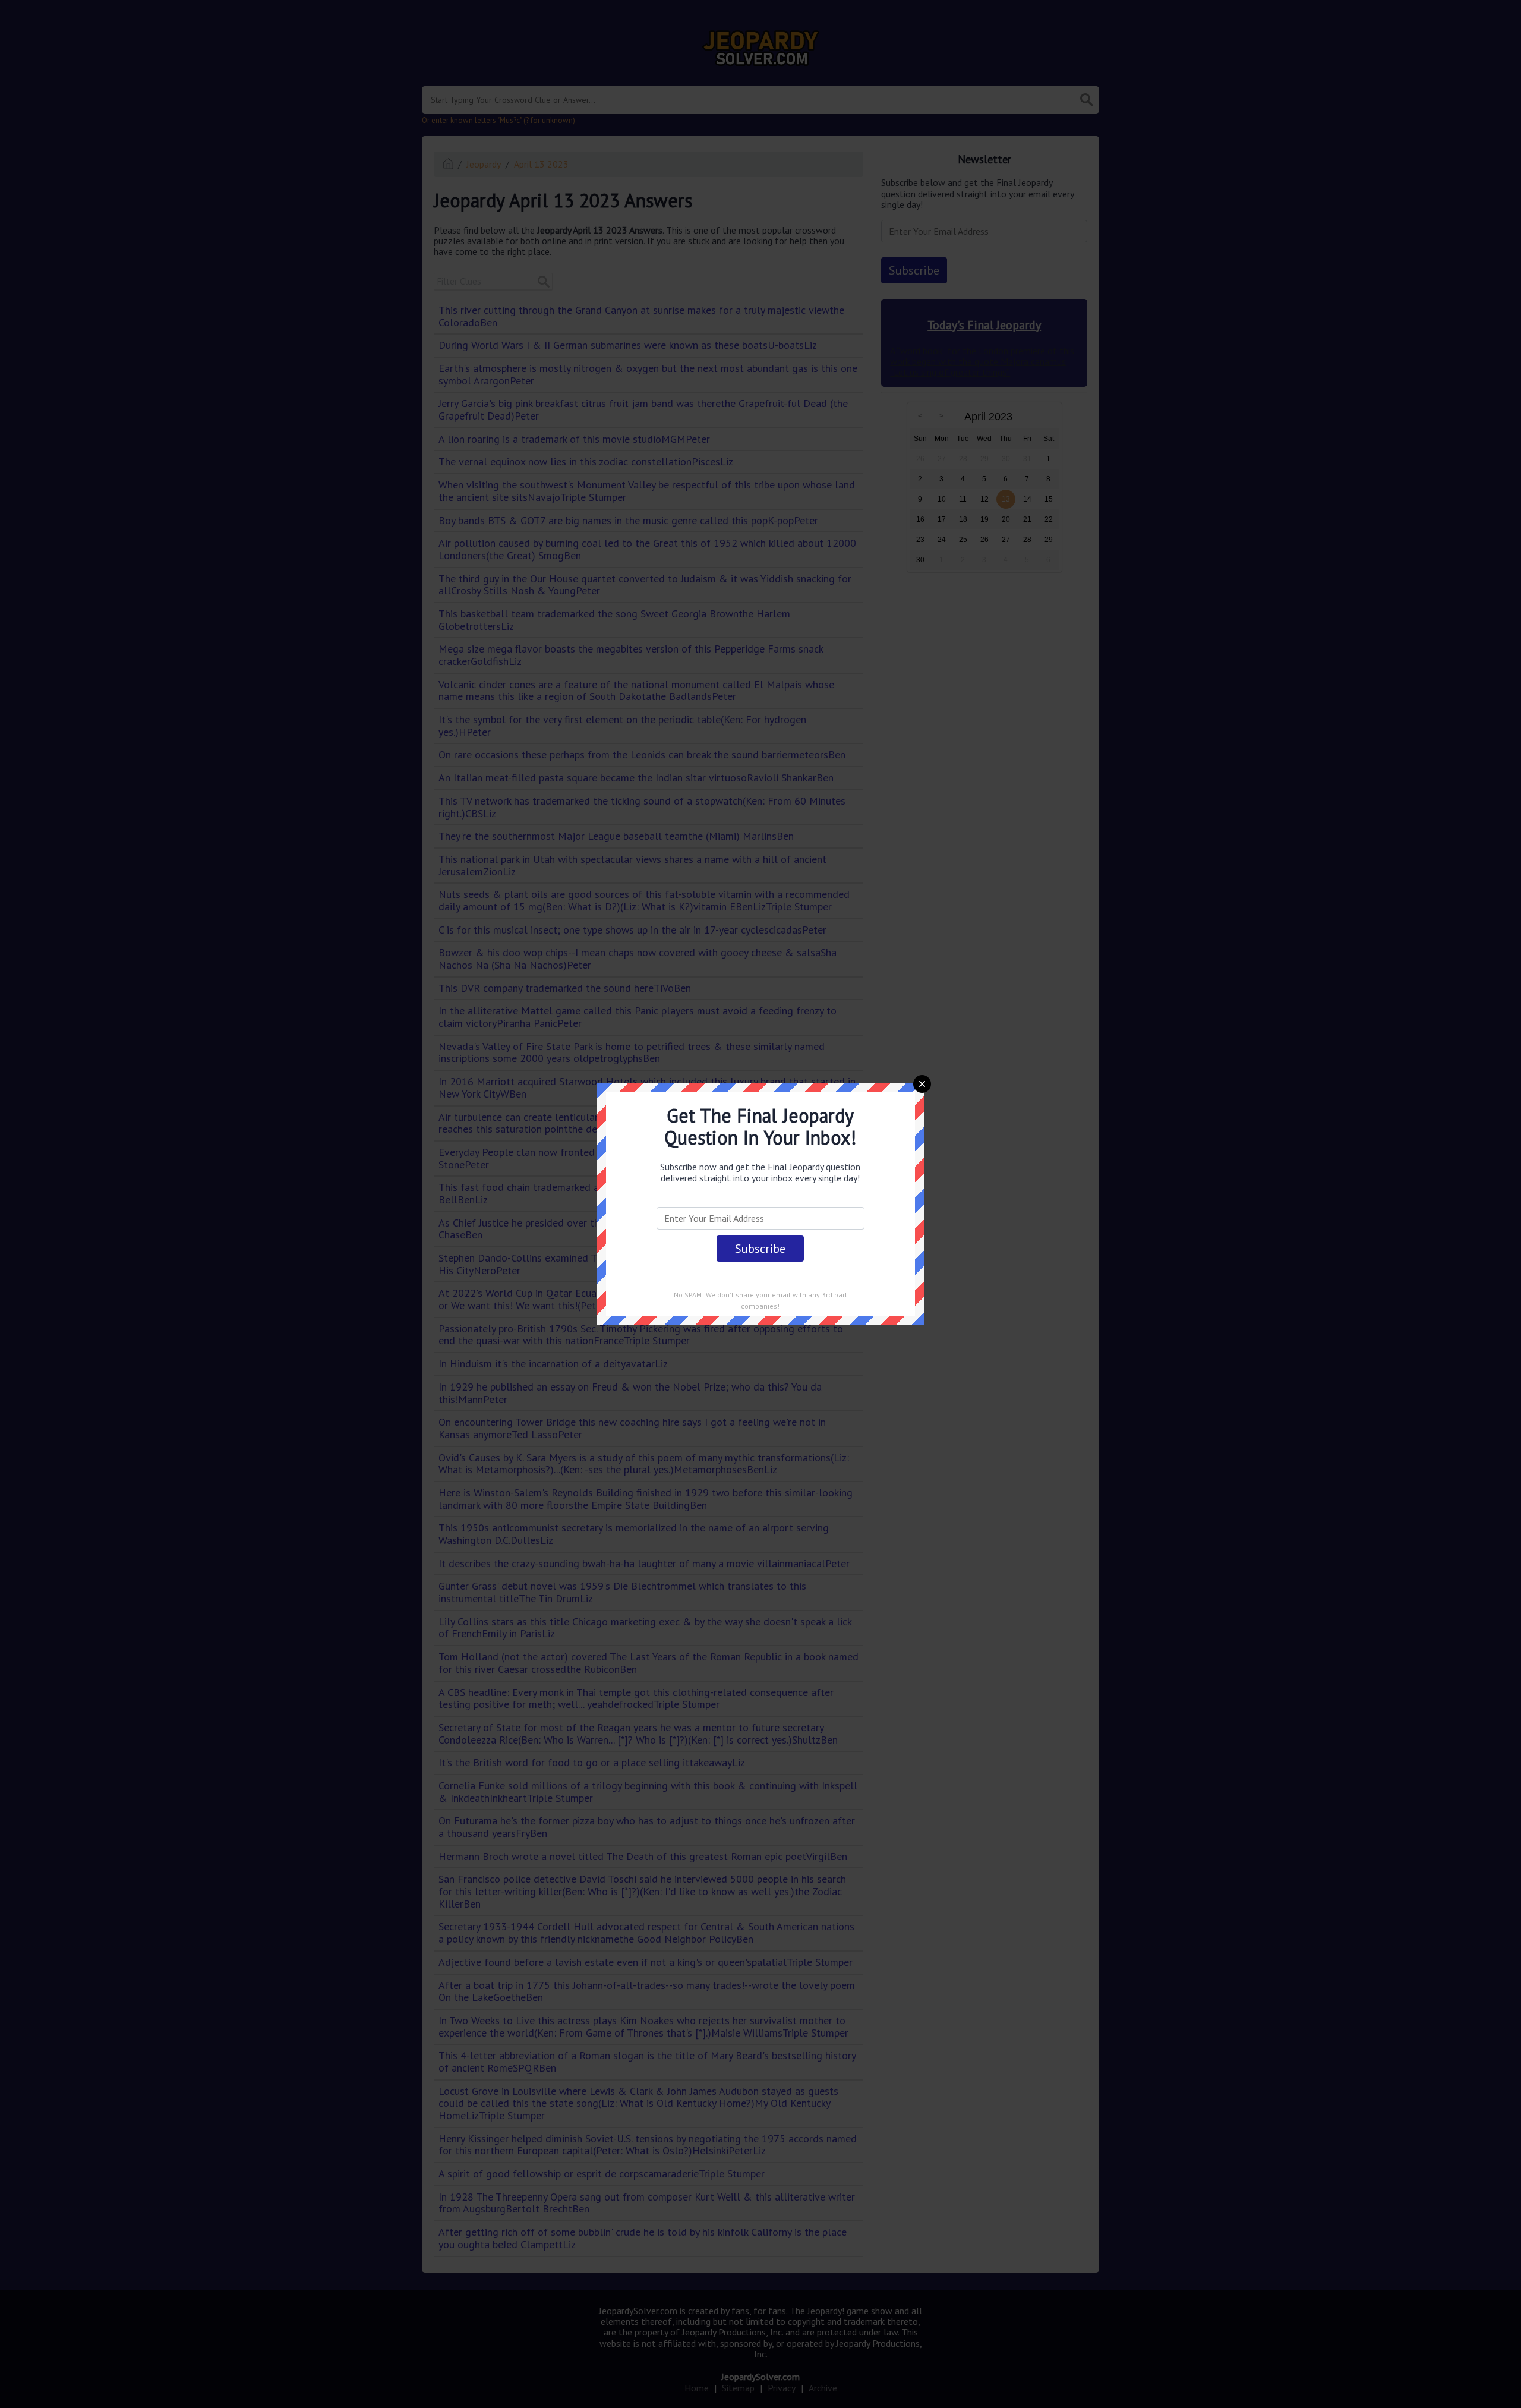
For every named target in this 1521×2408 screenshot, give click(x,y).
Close (922, 1084)
